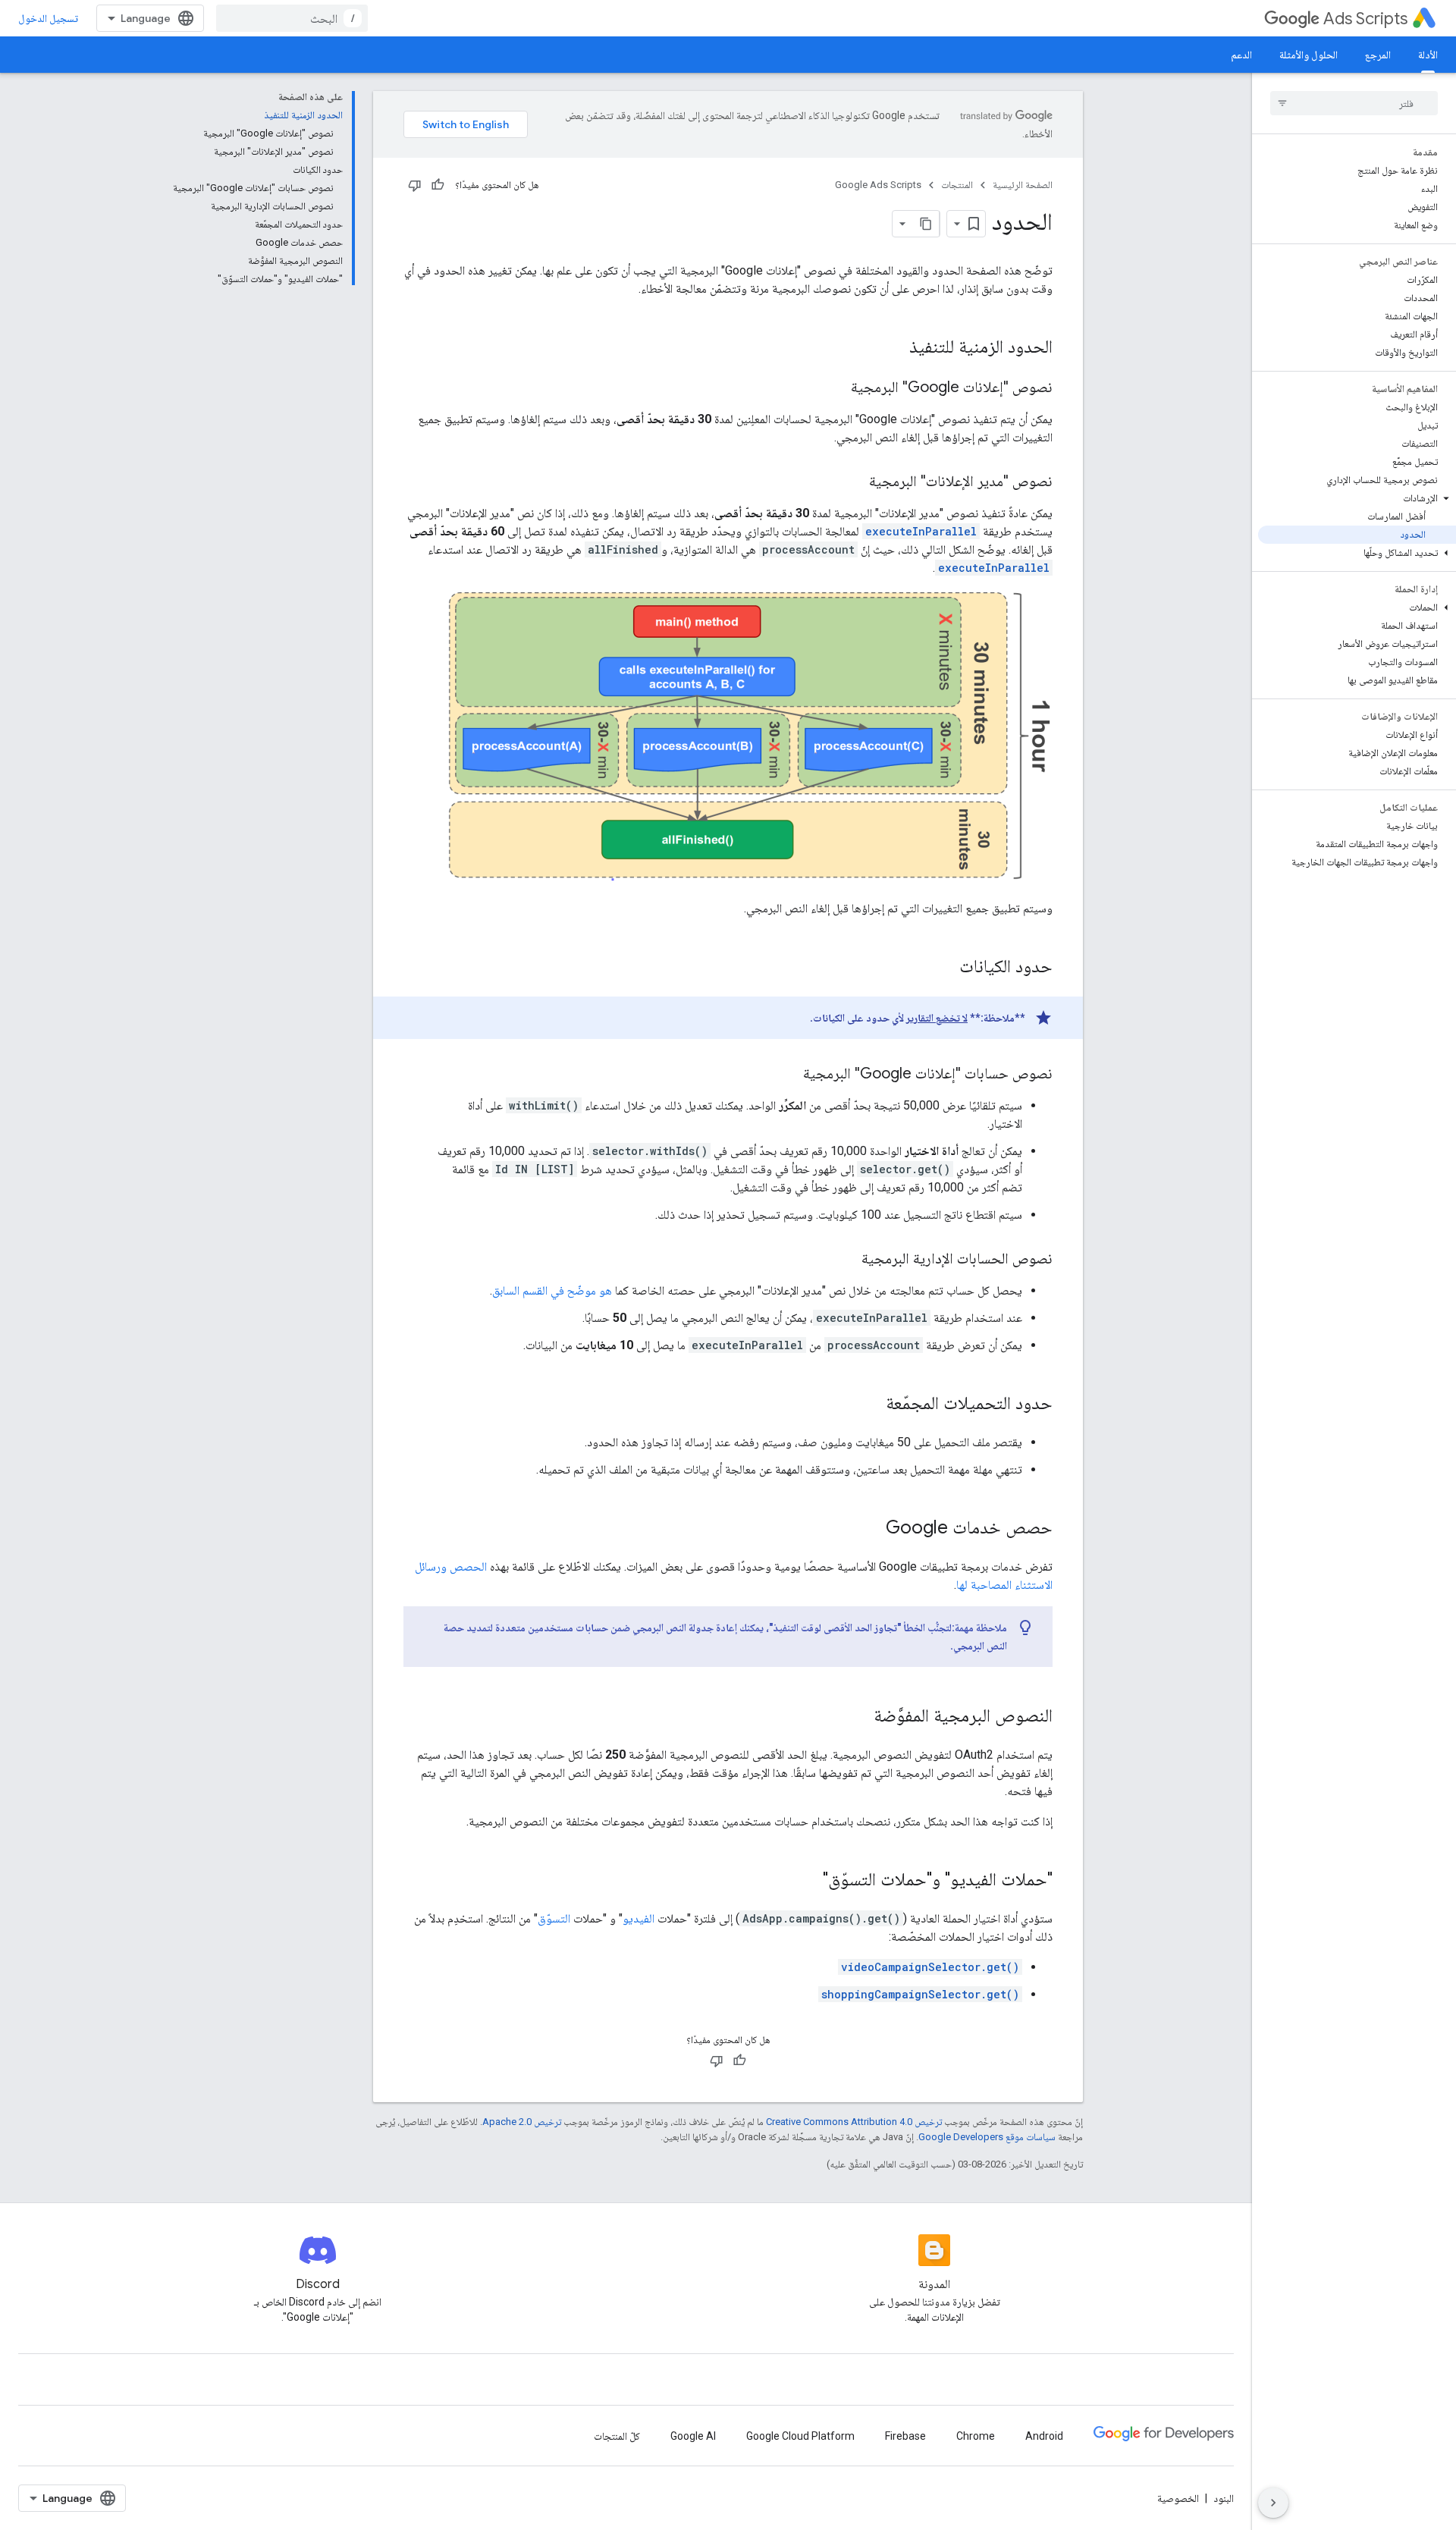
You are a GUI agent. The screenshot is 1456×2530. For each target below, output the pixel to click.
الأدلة (1428, 55)
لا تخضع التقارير (937, 1018)
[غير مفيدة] (415, 185)
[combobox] (292, 18)
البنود (1224, 2498)
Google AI (693, 2436)
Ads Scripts (1365, 19)
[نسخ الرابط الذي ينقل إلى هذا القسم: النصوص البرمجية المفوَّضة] (858, 1717)
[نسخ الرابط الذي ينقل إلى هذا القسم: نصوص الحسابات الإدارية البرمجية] (846, 1260)
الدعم (1241, 55)
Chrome (976, 2436)
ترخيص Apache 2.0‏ (522, 2122)
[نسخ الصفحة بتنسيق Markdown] (926, 224)
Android (1044, 2436)
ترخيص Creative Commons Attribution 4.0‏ (854, 2122)
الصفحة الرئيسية (1023, 185)
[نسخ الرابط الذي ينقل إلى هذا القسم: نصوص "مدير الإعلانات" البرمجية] (854, 482)
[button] (1357, 498)
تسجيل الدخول (48, 18)
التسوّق (554, 1918)
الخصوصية (1178, 2498)
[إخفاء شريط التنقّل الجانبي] (1273, 2503)
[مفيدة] (438, 185)
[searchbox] (1354, 103)
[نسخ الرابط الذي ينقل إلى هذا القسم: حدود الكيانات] (944, 968)
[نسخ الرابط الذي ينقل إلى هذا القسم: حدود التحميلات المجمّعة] (871, 1405)
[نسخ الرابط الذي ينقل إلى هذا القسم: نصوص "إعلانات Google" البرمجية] (836, 388)
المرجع (1378, 55)
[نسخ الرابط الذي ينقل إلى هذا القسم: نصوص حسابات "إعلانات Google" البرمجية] (788, 1075)
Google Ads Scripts (878, 185)
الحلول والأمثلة (1309, 55)
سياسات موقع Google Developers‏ (987, 2137)
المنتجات (957, 185)
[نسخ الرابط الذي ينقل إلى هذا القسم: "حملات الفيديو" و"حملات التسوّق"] (808, 1881)
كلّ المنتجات (617, 2436)
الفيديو (639, 1918)
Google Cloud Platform (800, 2436)
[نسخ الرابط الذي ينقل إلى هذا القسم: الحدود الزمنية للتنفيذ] (894, 348)
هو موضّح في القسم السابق (552, 1290)
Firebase (905, 2436)
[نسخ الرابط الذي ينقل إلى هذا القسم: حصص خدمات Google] (871, 1529)
